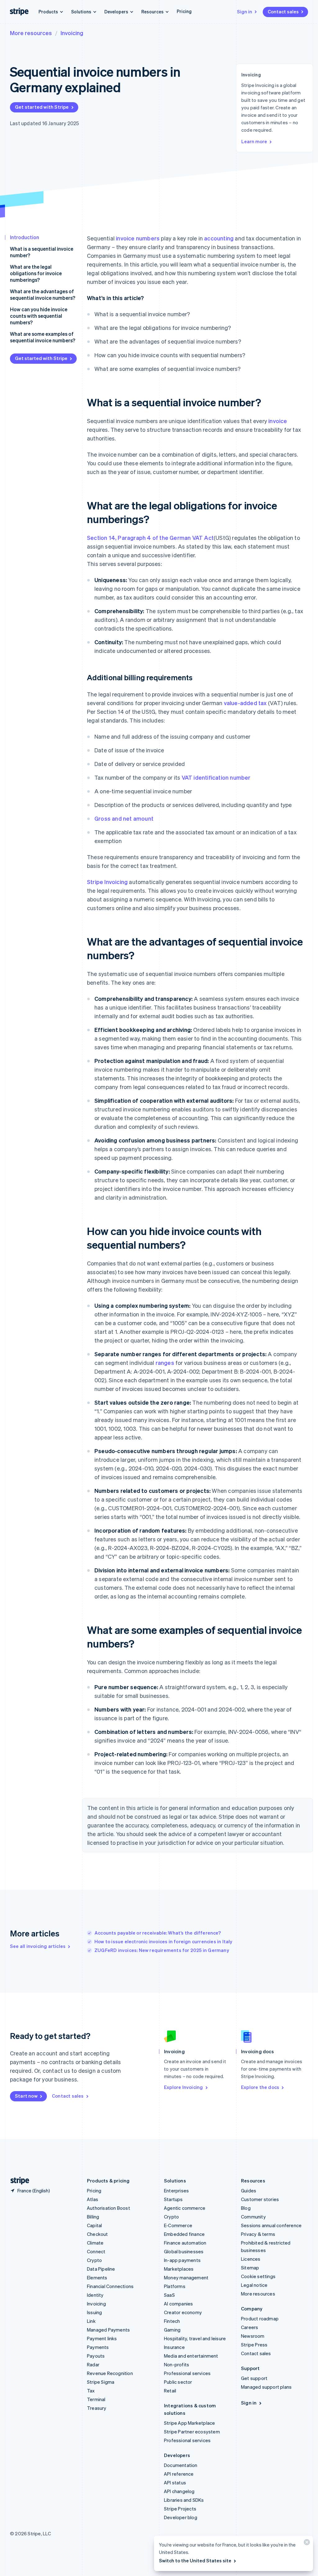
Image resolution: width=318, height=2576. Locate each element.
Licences (251, 2259)
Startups (173, 2199)
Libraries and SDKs (184, 2500)
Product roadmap (260, 2318)
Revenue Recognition (110, 2373)
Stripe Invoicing (107, 882)
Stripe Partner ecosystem (192, 2432)
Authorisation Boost (109, 2208)
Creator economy (183, 2312)
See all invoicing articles (38, 1946)
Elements (97, 2277)
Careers (250, 2327)
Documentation (181, 2465)
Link (91, 2321)
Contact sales (283, 11)
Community (253, 2217)
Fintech (172, 2321)
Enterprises (176, 2191)
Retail (170, 2391)
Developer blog (181, 2517)
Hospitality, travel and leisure (195, 2338)
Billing (93, 2217)
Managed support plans (266, 2387)
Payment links (102, 2338)
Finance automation (185, 2243)
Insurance (174, 2347)
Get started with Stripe (42, 107)
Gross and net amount (124, 818)
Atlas (93, 2199)
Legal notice (254, 2285)
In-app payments (182, 2260)
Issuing (94, 2312)
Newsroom (253, 2336)
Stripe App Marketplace (189, 2423)
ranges (165, 1363)
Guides (249, 2191)
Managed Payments (108, 2330)
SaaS (169, 2295)
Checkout (98, 2234)
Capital (94, 2225)
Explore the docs (260, 2087)
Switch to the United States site (195, 2560)
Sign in (245, 11)
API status (175, 2483)
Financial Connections (110, 2286)
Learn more (254, 141)
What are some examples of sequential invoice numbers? (43, 337)
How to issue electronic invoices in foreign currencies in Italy (164, 1941)
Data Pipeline (101, 2269)
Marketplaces (179, 2269)
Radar (93, 2364)
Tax (91, 2391)
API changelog (179, 2491)
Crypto (94, 2260)
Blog (246, 2208)
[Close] (306, 2544)
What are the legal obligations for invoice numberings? (36, 273)
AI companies (178, 2304)
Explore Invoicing (183, 2087)
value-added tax (245, 703)
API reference (179, 2474)
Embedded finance (184, 2234)
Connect (96, 2251)
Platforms (175, 2286)
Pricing (184, 11)
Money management (186, 2277)
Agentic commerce (185, 2208)
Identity (95, 2295)
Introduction (25, 237)
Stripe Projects (180, 2509)
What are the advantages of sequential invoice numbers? (43, 294)
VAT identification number (216, 777)
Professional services (187, 2373)
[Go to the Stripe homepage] (17, 2181)
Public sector (178, 2382)
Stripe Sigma (101, 2382)
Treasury (97, 2408)
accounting (219, 238)
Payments (98, 2347)
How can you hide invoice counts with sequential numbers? (39, 316)
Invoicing (72, 33)
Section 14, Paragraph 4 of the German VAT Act (150, 538)
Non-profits (177, 2364)
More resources (31, 33)
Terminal (96, 2399)
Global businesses (184, 2251)
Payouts (96, 2356)
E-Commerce (178, 2225)
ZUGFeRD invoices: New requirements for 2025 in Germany (162, 1950)
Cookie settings (258, 2276)
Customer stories (260, 2199)
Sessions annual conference (271, 2225)
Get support (254, 2378)
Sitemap (250, 2268)
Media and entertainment (191, 2356)
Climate (95, 2243)
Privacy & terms (258, 2234)
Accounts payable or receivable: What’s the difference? (158, 1933)
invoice (278, 421)
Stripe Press (254, 2345)
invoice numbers (138, 238)
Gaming (172, 2330)
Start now (26, 2096)
